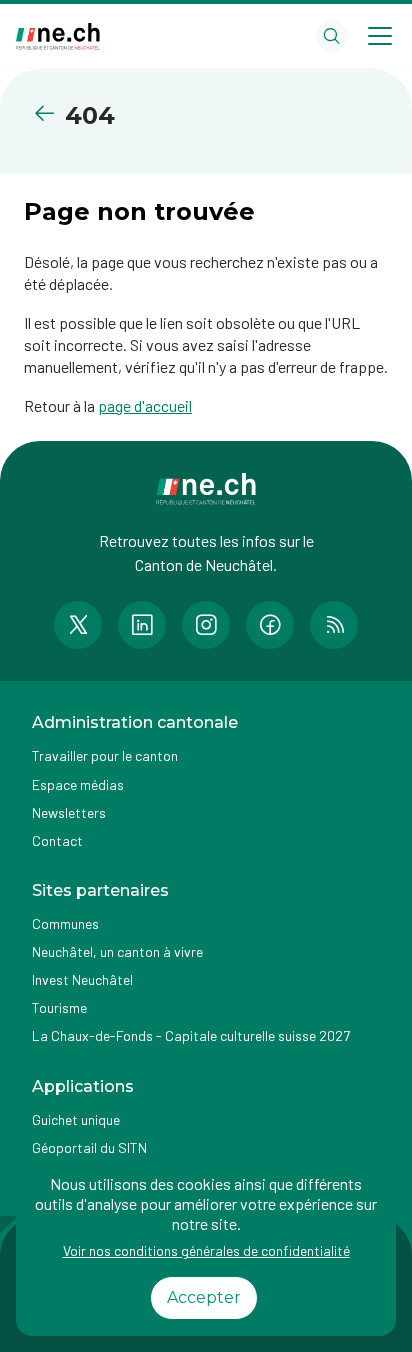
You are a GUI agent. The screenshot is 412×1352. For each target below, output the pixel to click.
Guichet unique (76, 1119)
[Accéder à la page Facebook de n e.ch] (270, 625)
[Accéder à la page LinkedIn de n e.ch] (142, 625)
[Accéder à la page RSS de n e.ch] (334, 625)
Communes (65, 923)
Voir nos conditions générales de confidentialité (206, 1250)
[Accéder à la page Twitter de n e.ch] (78, 625)
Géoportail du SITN (89, 1147)
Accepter (204, 1297)
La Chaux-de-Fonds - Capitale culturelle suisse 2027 (191, 1035)
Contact (57, 840)
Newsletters (69, 812)
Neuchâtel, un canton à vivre (117, 951)
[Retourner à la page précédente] (48, 113)
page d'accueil (145, 405)
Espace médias (78, 784)
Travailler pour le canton (105, 755)
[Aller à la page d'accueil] (58, 36)
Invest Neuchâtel (82, 979)
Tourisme (59, 1007)
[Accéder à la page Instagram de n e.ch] (206, 625)
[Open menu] (380, 36)
